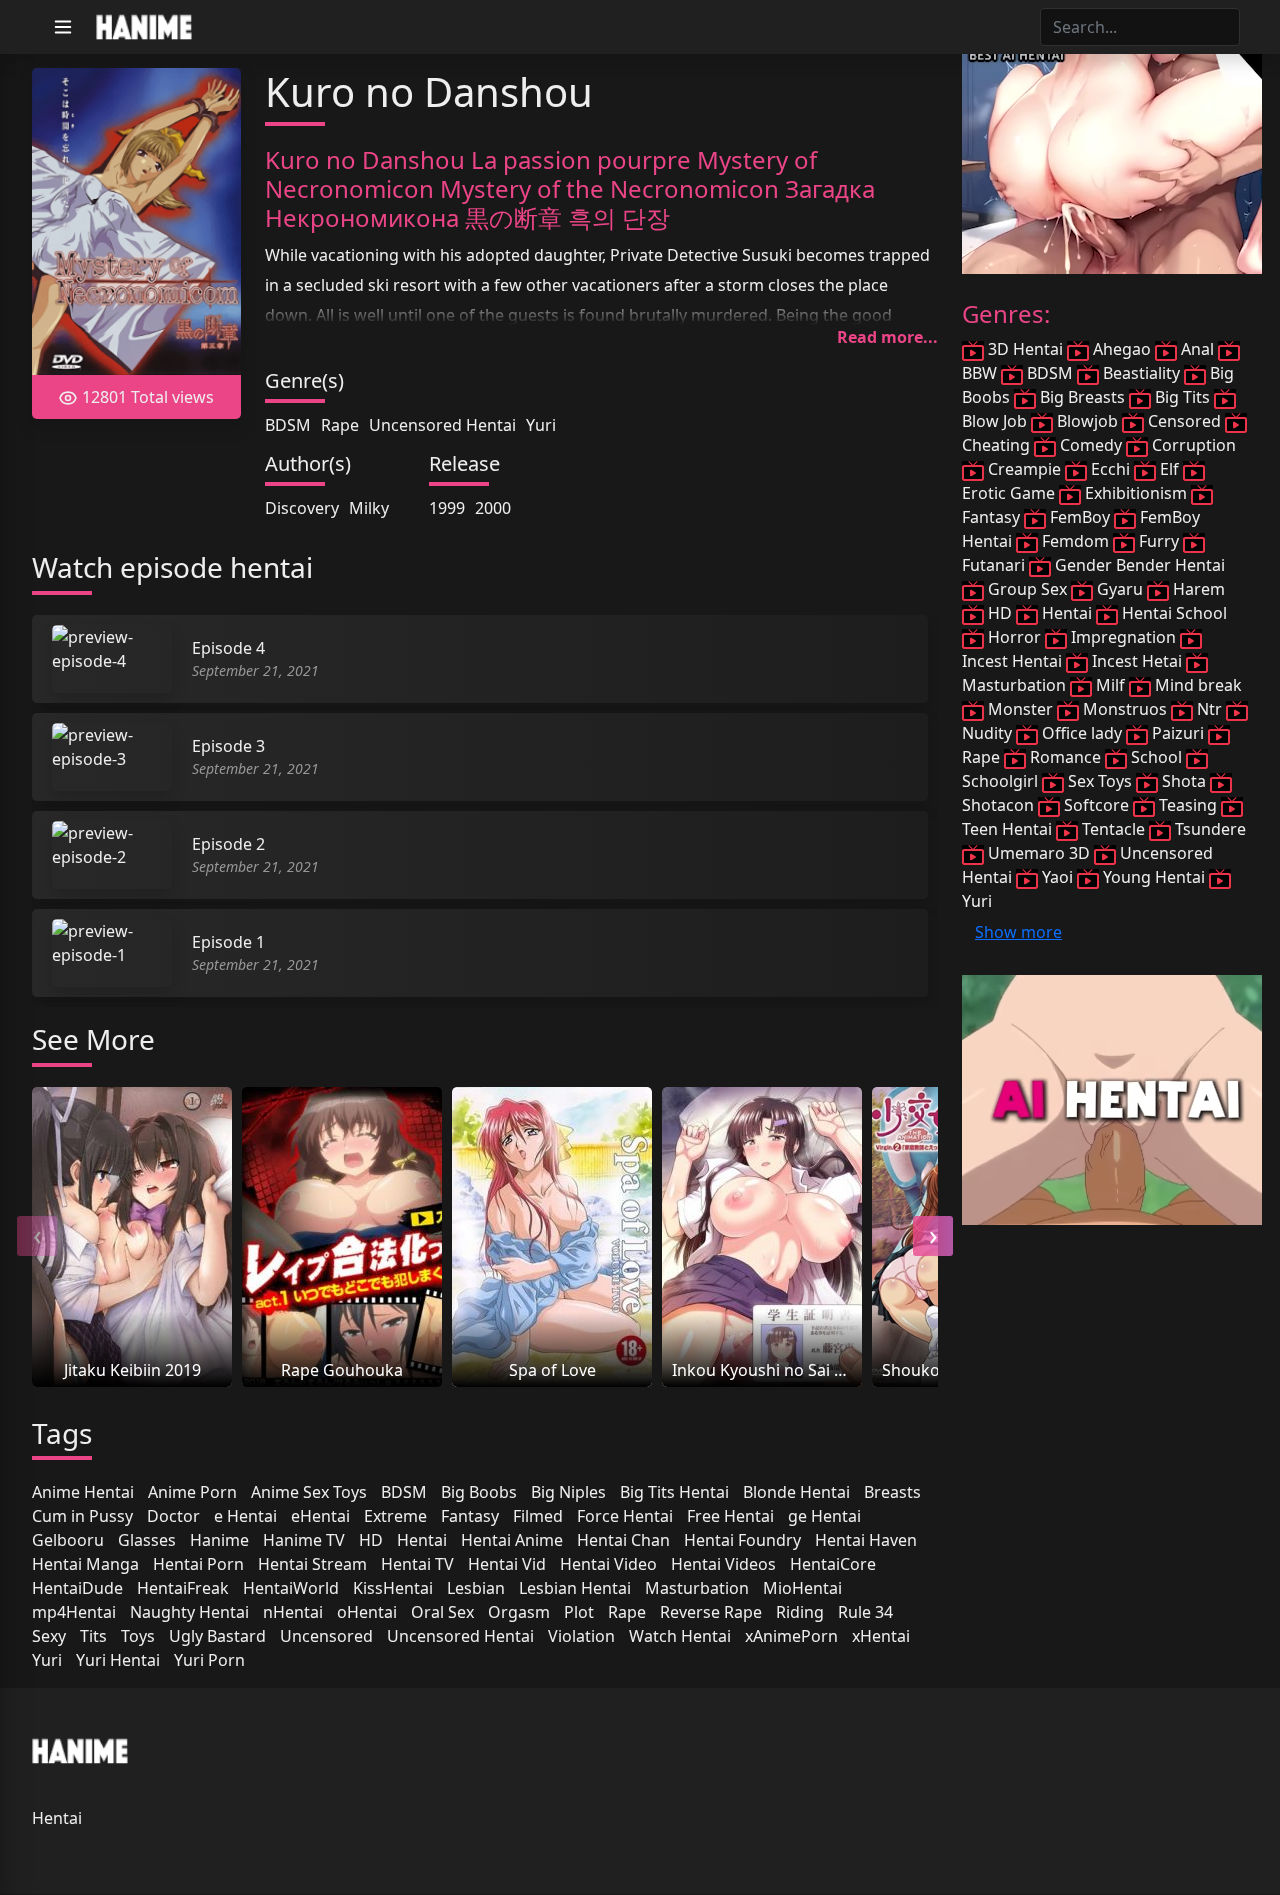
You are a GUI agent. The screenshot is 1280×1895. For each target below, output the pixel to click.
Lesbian (476, 1588)
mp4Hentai (74, 1612)
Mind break (1196, 685)
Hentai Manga (85, 1564)
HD (371, 1540)
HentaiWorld (291, 1588)
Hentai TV (417, 1564)
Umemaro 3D (1039, 853)
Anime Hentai (83, 1492)
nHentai (293, 1612)
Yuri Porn (209, 1660)
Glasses (147, 1540)
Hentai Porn (198, 1564)
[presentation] (37, 1236)
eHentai (320, 1516)
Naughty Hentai (189, 1612)
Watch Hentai (680, 1636)
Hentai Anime (512, 1540)
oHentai (367, 1612)
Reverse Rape (711, 1612)
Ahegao (1122, 349)
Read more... (887, 337)
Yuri (541, 425)
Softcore (1096, 805)
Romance (1065, 757)
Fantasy (470, 1516)
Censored (1184, 421)
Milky (369, 508)
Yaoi (1057, 877)
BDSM (288, 425)
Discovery (302, 508)
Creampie (1024, 469)
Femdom (1075, 541)
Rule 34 (865, 1612)
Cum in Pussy (82, 1516)
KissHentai (393, 1588)
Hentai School (1172, 613)
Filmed (538, 1516)
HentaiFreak (183, 1588)
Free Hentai (730, 1516)
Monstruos (1125, 709)
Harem (1197, 589)
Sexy (49, 1636)
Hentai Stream (312, 1564)
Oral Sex (442, 1612)
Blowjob (1087, 421)
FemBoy (1080, 517)
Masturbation (697, 1588)
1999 (447, 508)
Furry (1159, 541)
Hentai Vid (507, 1564)
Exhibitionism (1136, 493)
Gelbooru (68, 1540)
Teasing (1188, 805)
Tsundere (1208, 829)
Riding (800, 1612)
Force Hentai (625, 1516)
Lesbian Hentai (575, 1588)
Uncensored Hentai (442, 425)
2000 (493, 508)
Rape (340, 425)
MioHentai (802, 1588)
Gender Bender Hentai (1138, 565)
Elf (1169, 469)
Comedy (1091, 445)
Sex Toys (1100, 781)
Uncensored (326, 1636)
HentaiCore (833, 1564)
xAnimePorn (791, 1636)
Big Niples (568, 1492)
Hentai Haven (866, 1540)
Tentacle (1113, 829)
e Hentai (245, 1516)
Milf (1110, 685)
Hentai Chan (623, 1540)
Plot (579, 1612)
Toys (138, 1636)
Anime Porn (192, 1492)
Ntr (1209, 709)
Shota (1184, 781)
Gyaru (1120, 589)
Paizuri (1178, 733)
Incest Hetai (1137, 661)
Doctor (173, 1516)
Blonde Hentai (796, 1492)
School (1156, 757)
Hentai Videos (723, 1564)
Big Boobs (479, 1492)
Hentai (422, 1540)
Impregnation (1123, 637)
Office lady (1082, 733)
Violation (581, 1636)
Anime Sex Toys (309, 1492)
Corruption (1192, 445)
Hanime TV (304, 1540)
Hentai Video (608, 1564)
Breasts (892, 1492)
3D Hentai (1025, 349)
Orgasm (519, 1612)
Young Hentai (1154, 877)
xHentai (881, 1636)
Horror (1014, 637)
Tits (93, 1636)
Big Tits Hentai (674, 1492)
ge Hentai (824, 1516)
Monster (1020, 709)
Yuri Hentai (118, 1660)
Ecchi (1110, 469)
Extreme (395, 1516)
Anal (1197, 349)
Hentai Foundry (742, 1540)
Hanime (219, 1540)
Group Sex (1027, 589)
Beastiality (1141, 373)
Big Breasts (1082, 397)
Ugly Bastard (217, 1636)
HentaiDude (77, 1588)
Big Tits (1182, 397)
